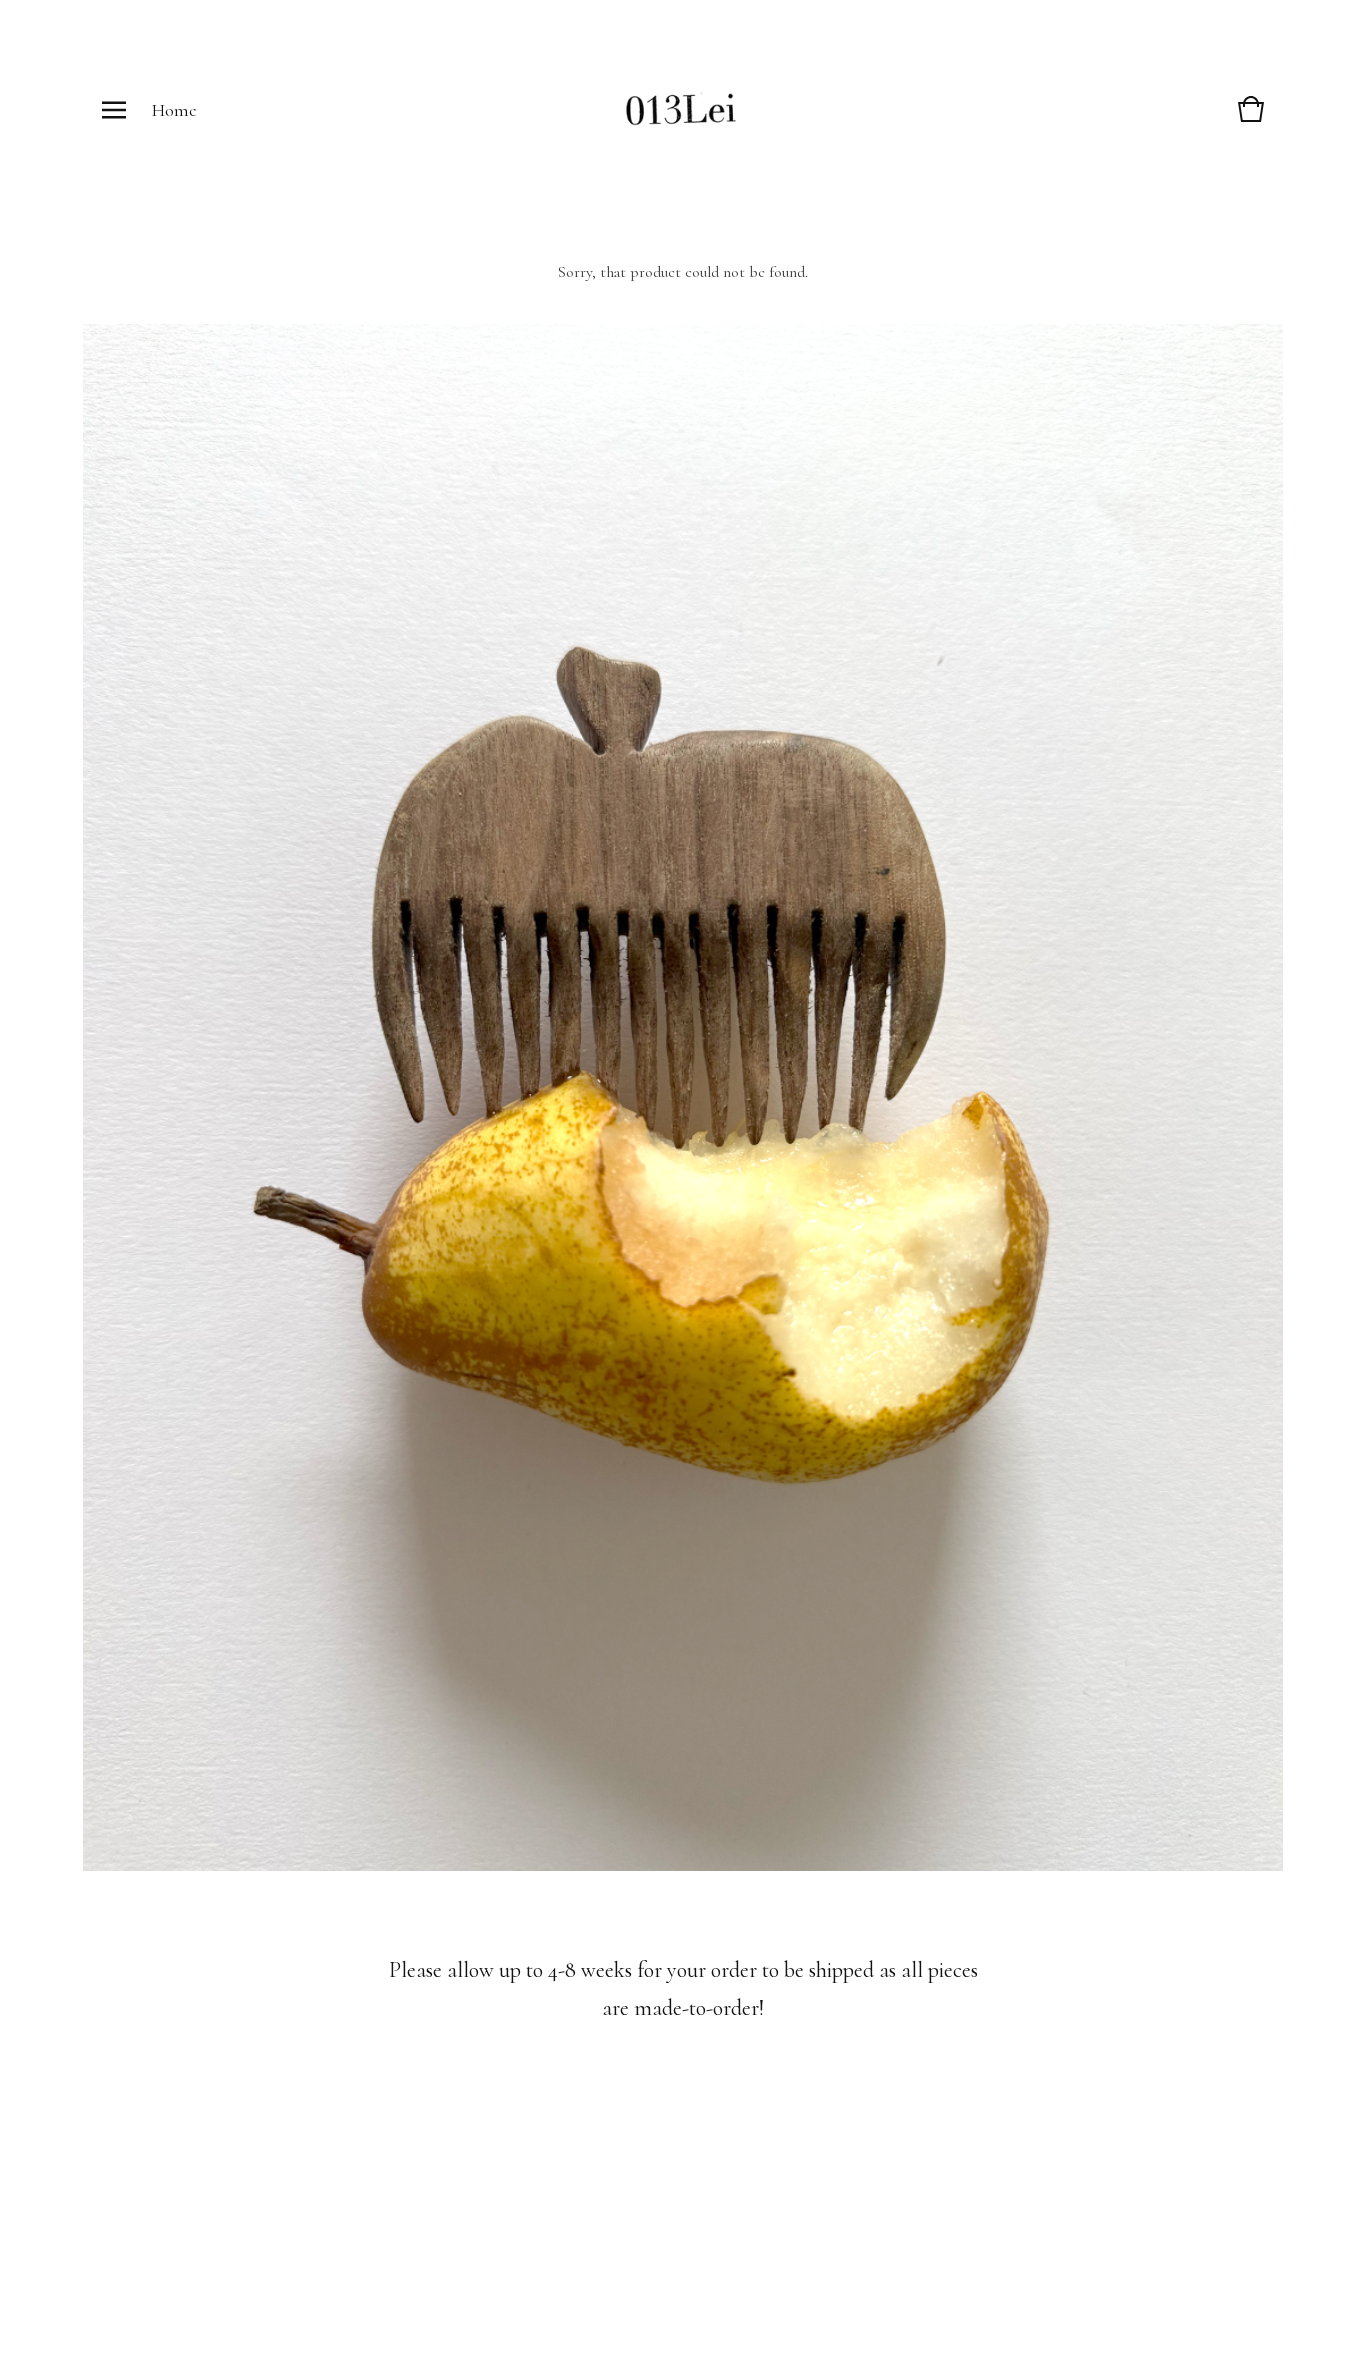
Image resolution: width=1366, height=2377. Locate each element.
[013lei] (681, 110)
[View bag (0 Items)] (1251, 119)
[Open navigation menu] (114, 110)
